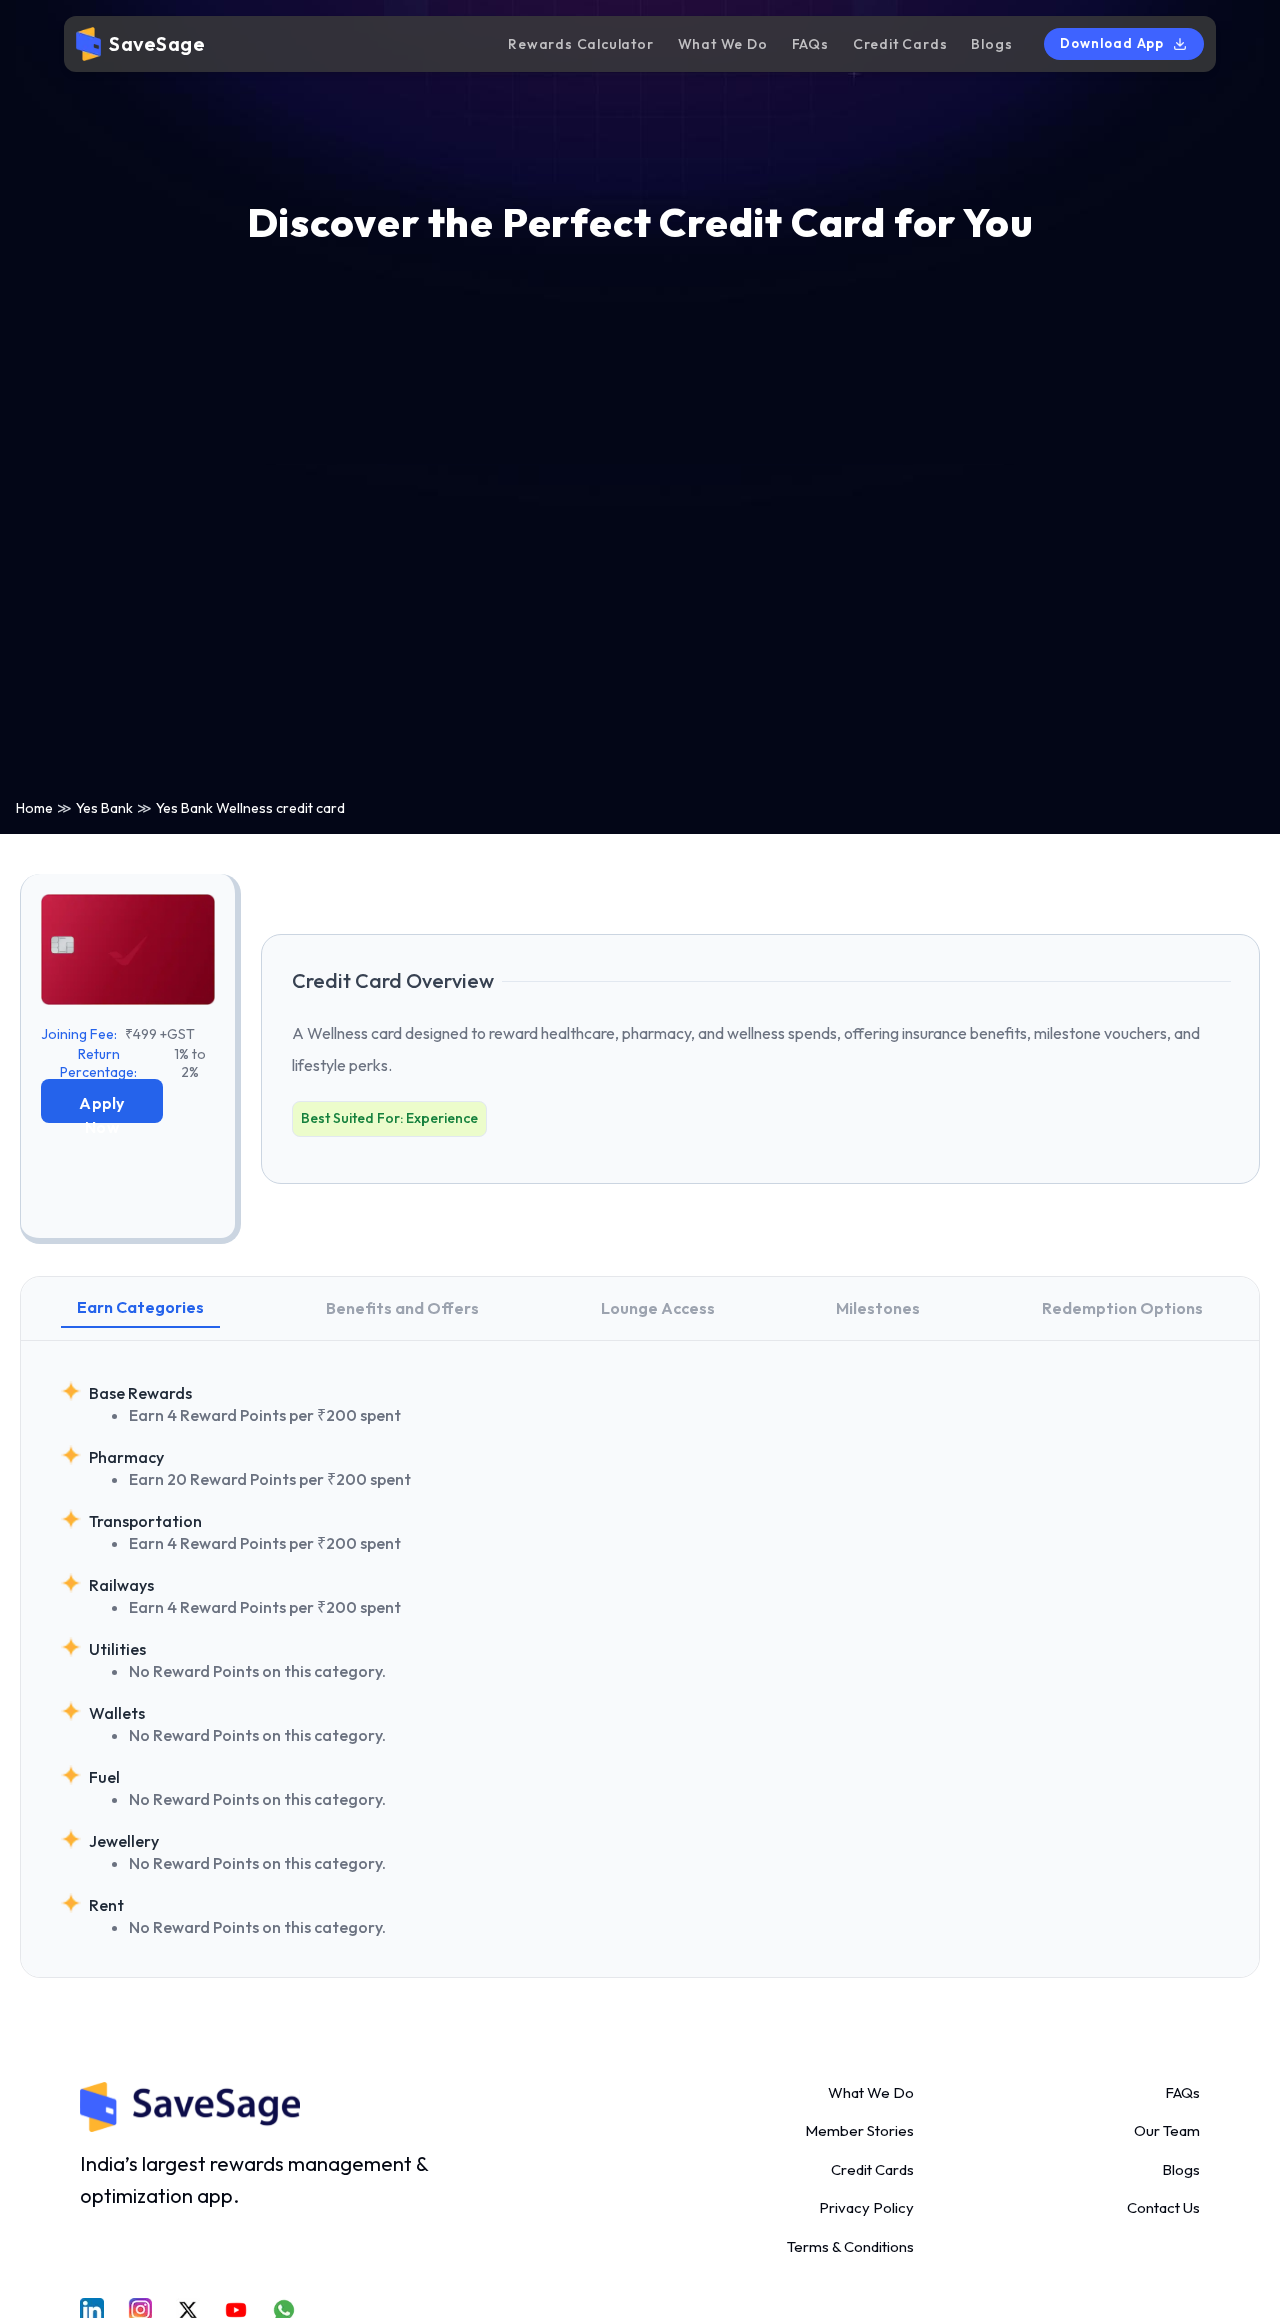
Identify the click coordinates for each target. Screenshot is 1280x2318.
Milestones (878, 1308)
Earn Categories (140, 1307)
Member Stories (859, 2130)
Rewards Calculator (580, 44)
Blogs (991, 44)
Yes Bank (104, 808)
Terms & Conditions (850, 2246)
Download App (1112, 43)
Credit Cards (900, 44)
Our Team (1167, 2130)
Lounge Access (658, 1308)
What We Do (723, 44)
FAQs (810, 44)
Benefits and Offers (402, 1308)
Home (34, 808)
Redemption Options (1122, 1308)
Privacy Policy (866, 2207)
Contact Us (1163, 2207)
